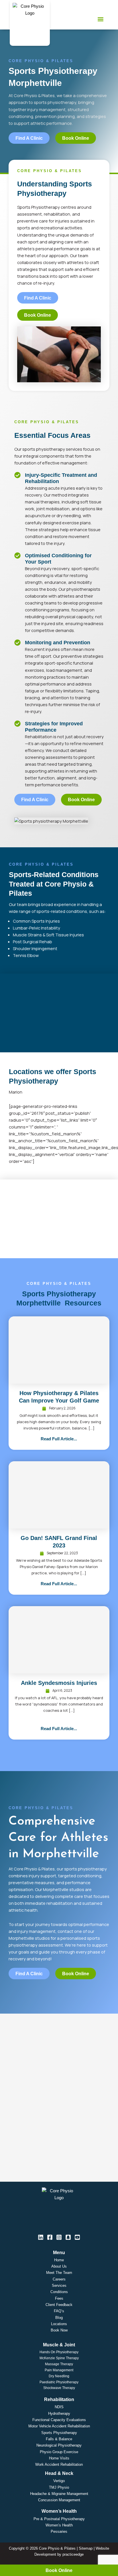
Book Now (59, 2330)
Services (59, 2285)
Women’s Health (59, 2525)
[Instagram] (59, 2237)
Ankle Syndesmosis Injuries (59, 1683)
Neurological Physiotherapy (59, 2445)
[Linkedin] (41, 2237)
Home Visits (59, 2458)
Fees (59, 2298)
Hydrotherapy (59, 2413)
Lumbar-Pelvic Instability (37, 928)
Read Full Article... (59, 1439)
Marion (16, 1092)
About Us (59, 2266)
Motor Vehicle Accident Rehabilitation (59, 2426)
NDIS (59, 2407)
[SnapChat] (68, 2237)
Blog (59, 2318)
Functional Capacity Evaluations (59, 2420)
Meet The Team (59, 2273)
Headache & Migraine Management (59, 2494)
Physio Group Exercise (59, 2452)
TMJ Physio (59, 2487)
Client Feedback (59, 2305)
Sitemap (86, 2548)
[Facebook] (50, 2237)
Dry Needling (59, 2376)
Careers (59, 2279)
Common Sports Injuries (36, 921)
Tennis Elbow (26, 955)
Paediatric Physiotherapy (59, 2382)
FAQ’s (59, 2311)
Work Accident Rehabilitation (59, 2464)
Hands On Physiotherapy (59, 2352)
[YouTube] (77, 2237)
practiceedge (73, 2554)
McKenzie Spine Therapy (59, 2358)
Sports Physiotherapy (59, 2433)
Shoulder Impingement (35, 948)
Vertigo (59, 2481)
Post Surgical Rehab (33, 942)
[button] (101, 19)
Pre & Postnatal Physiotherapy (59, 2519)
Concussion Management (59, 2500)
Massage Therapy (59, 2364)
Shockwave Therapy (59, 2388)
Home (59, 2260)
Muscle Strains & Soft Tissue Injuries (48, 935)
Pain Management (59, 2370)
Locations (59, 2324)
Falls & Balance (59, 2439)
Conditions (59, 2292)
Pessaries (59, 2531)
